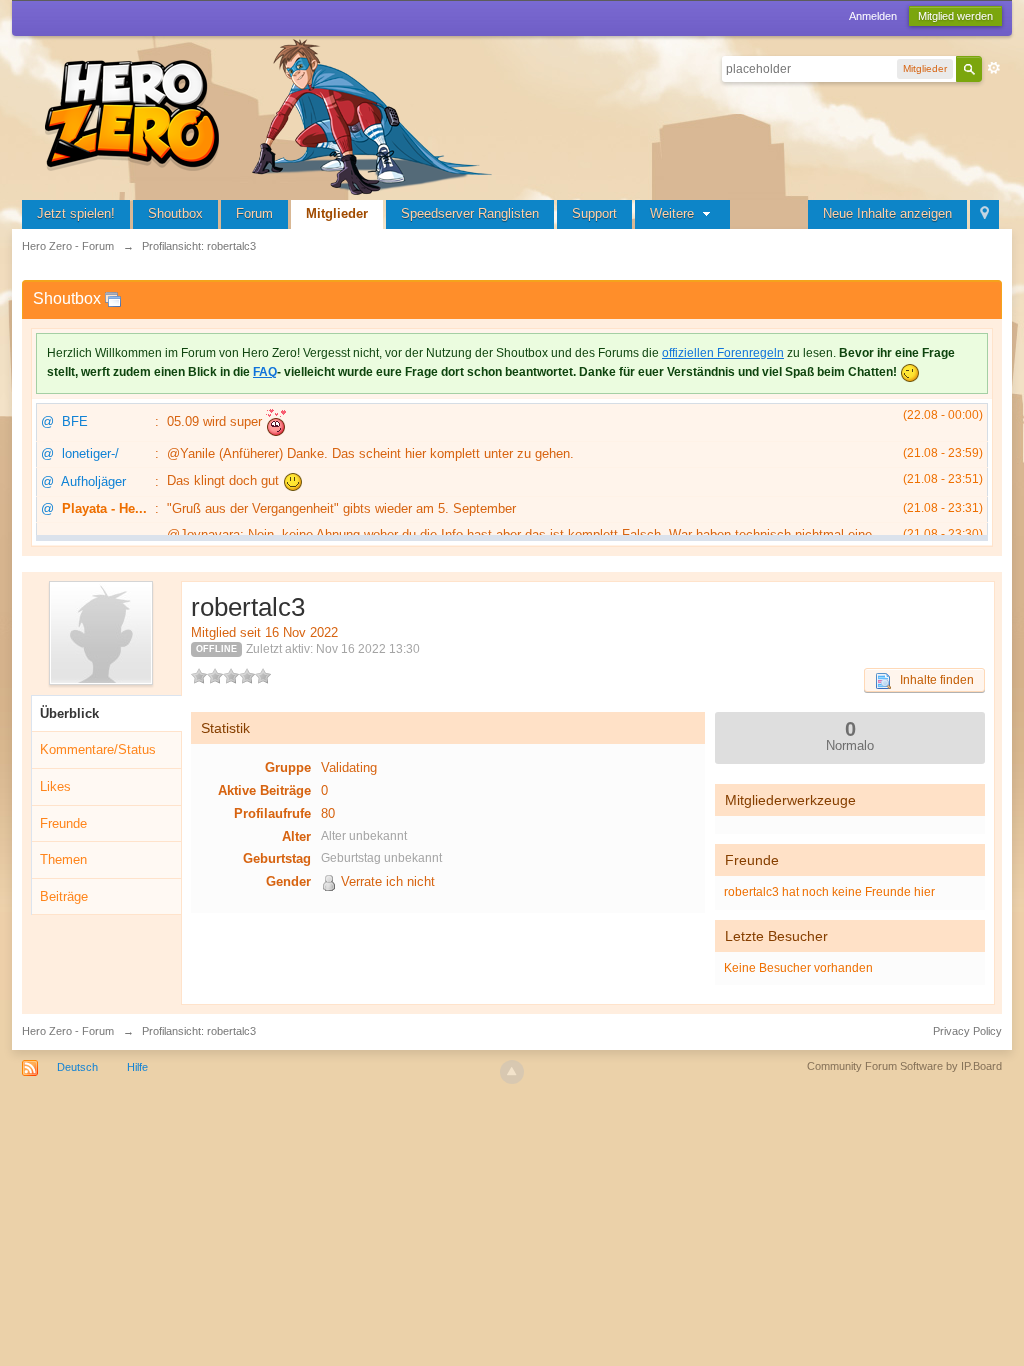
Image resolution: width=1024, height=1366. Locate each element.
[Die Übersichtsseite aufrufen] (272, 114)
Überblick (69, 713)
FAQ (265, 372)
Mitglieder (337, 213)
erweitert (994, 68)
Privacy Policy (967, 1031)
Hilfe (137, 1067)
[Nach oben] (512, 1072)
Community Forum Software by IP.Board (904, 1066)
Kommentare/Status (98, 749)
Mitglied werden (955, 16)
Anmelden (873, 16)
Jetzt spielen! (76, 213)
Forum (254, 213)
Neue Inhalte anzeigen (887, 213)
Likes (55, 786)
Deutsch (77, 1067)
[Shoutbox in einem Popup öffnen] (113, 298)
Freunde (63, 823)
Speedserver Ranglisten (470, 213)
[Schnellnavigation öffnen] (984, 214)
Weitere (674, 213)
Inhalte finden (932, 680)
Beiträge (64, 896)
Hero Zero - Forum (68, 1031)
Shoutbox (175, 213)
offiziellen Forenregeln (723, 353)
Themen (63, 859)
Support (594, 213)
